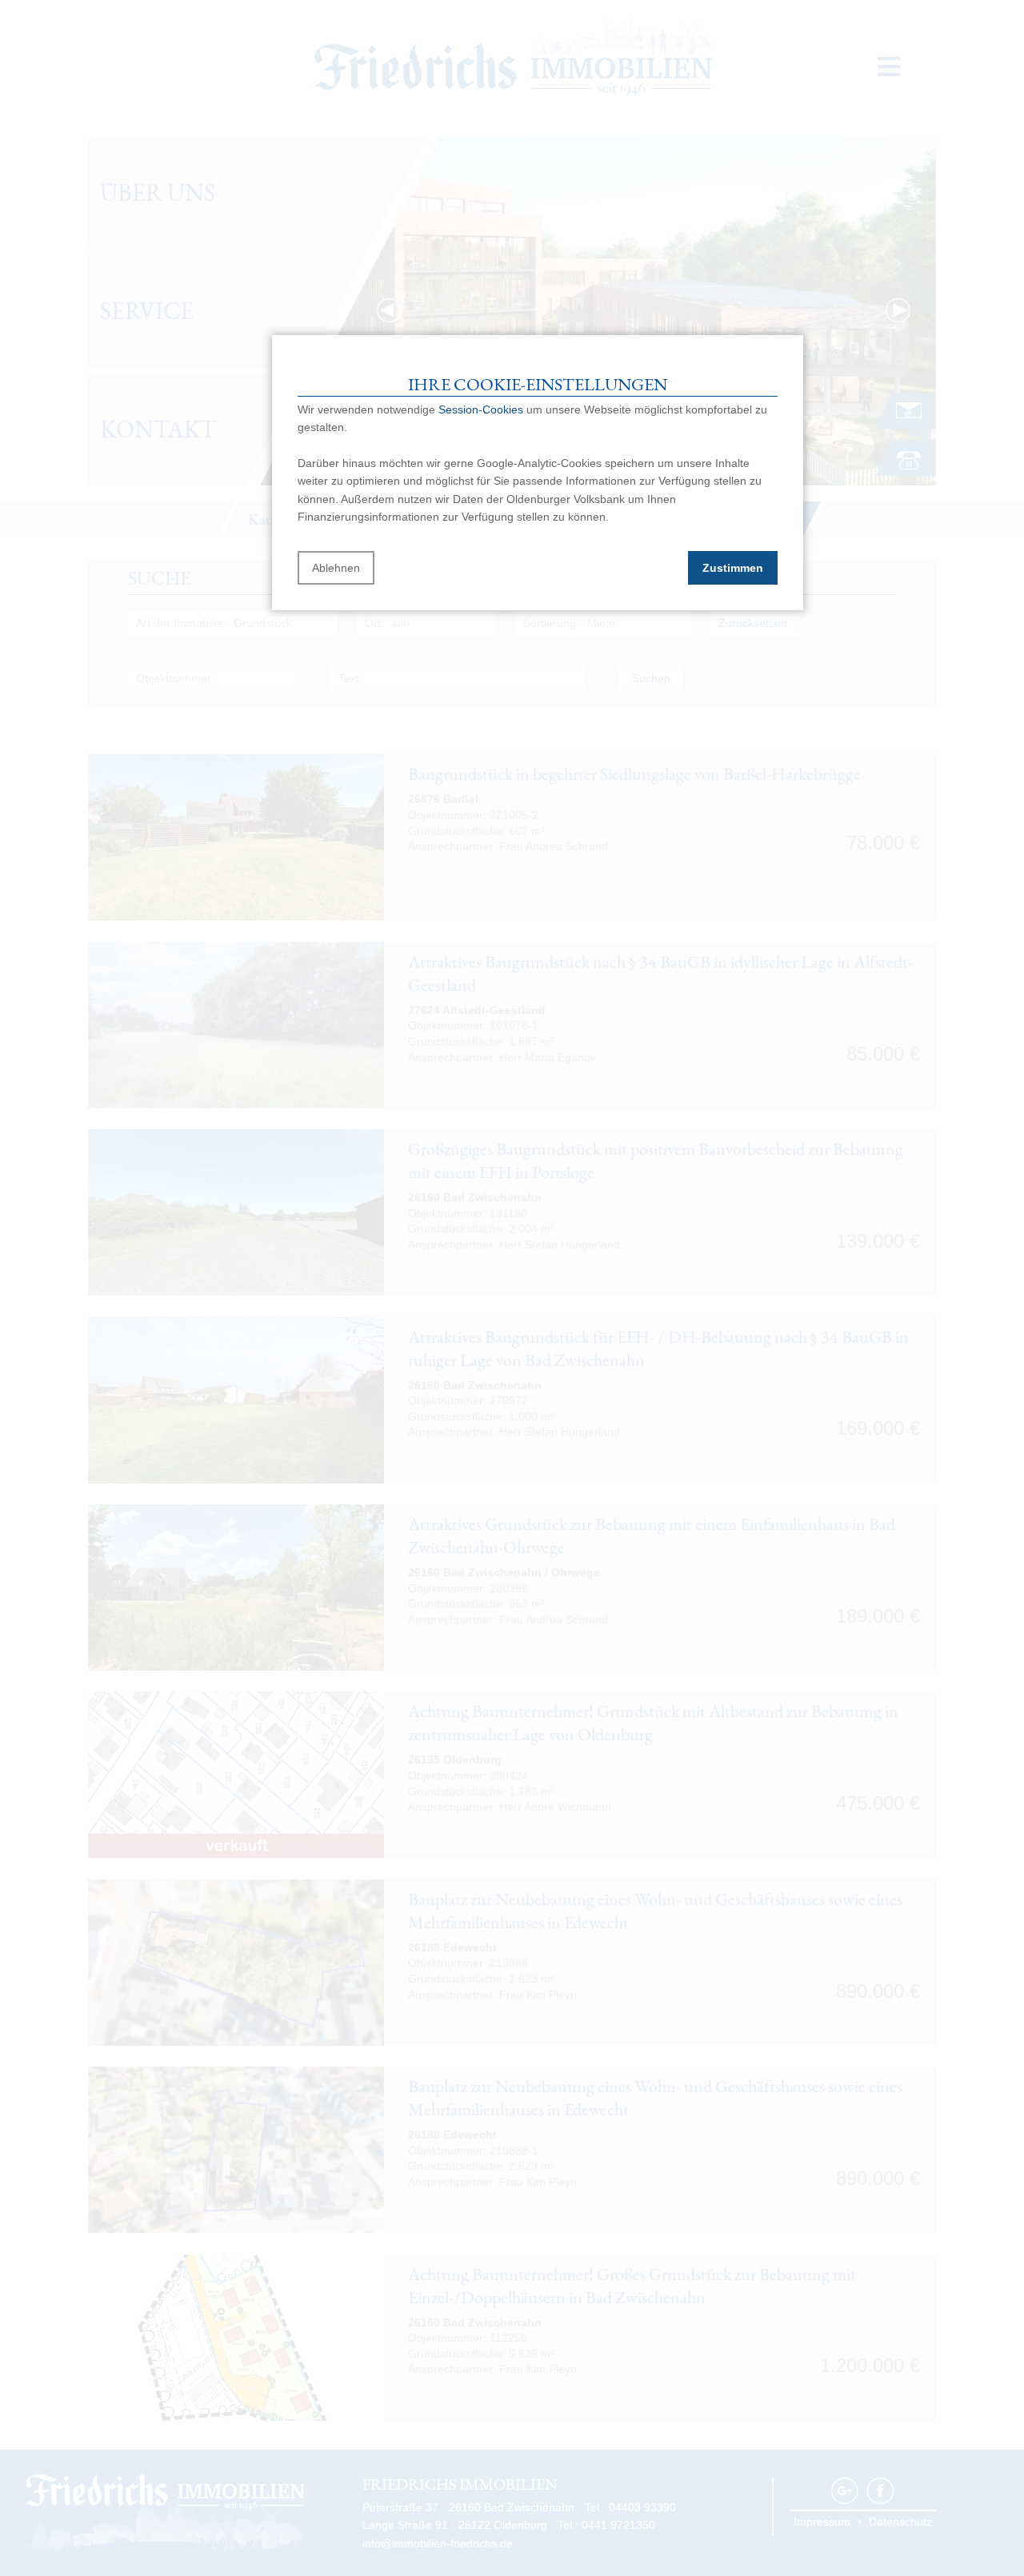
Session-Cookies (481, 409)
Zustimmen (733, 568)
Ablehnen (336, 568)
